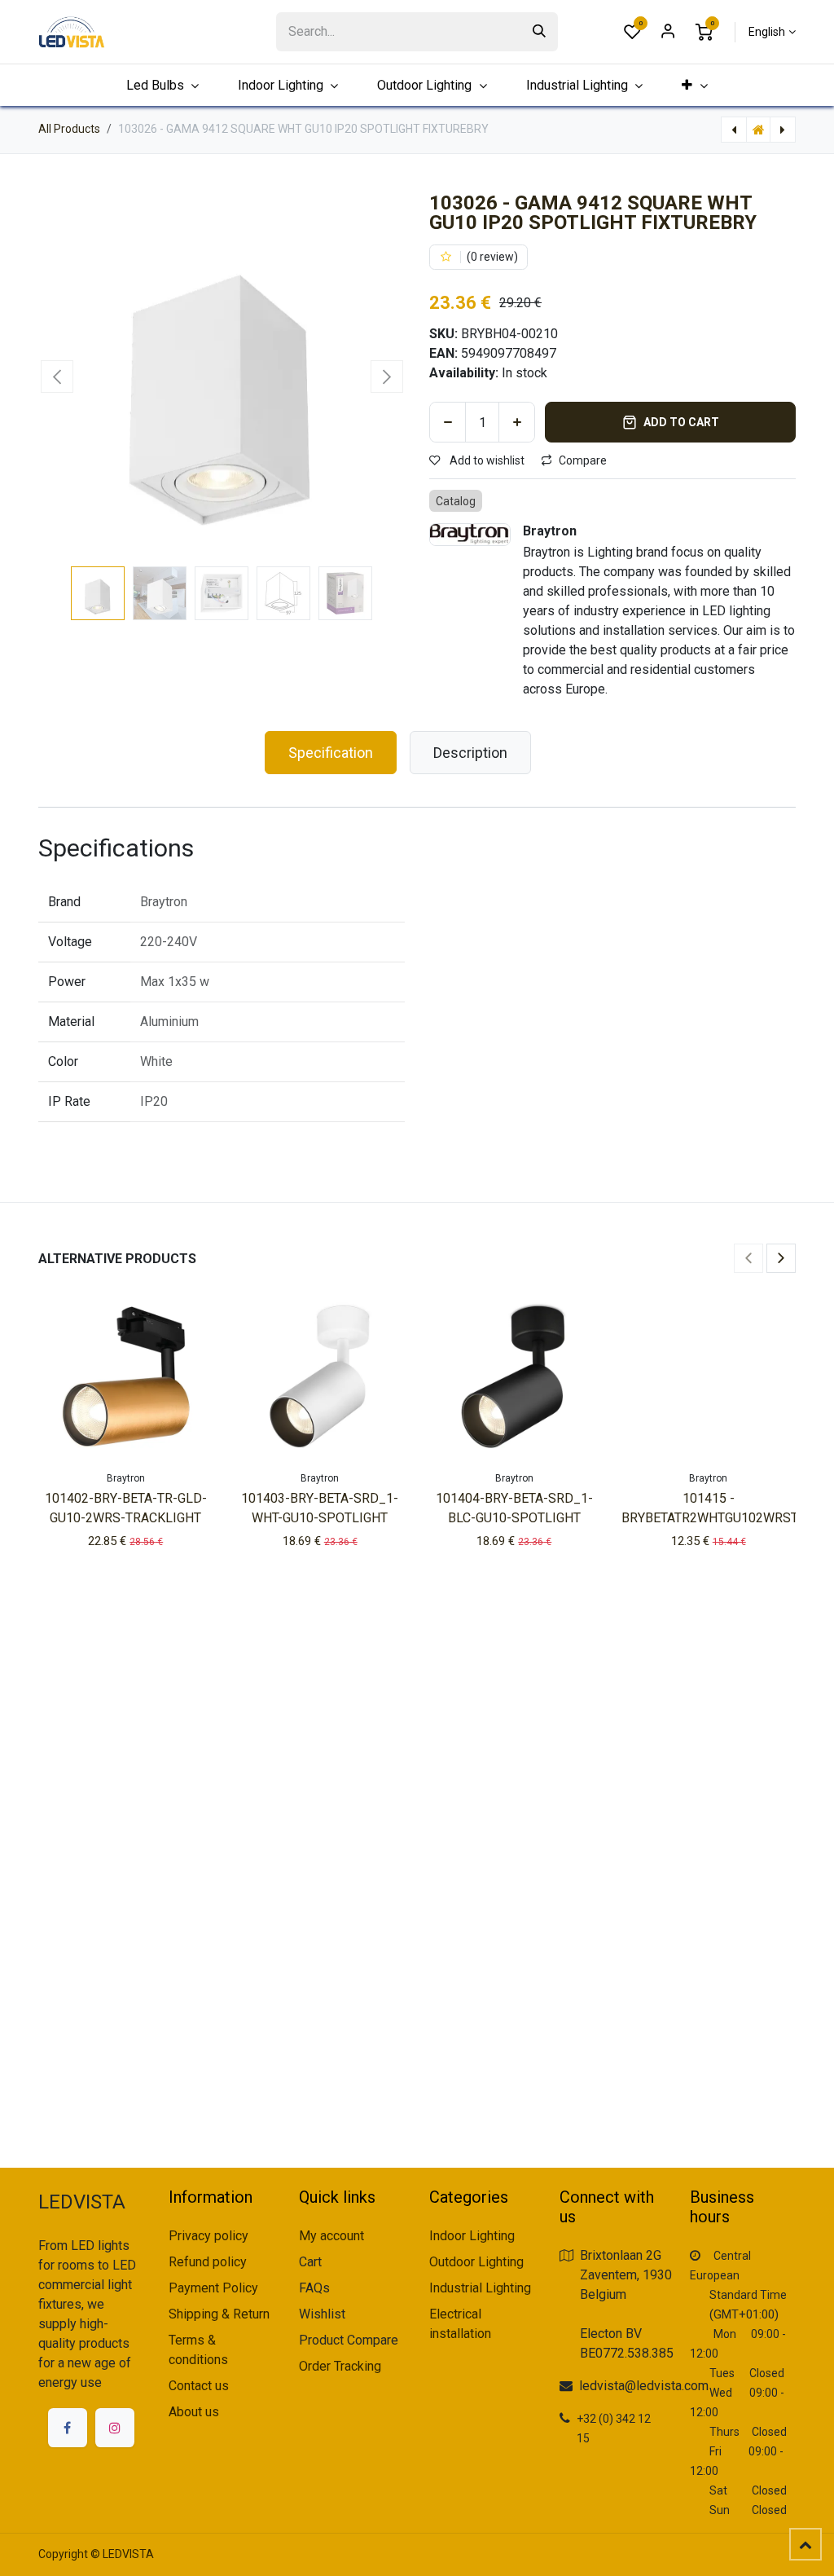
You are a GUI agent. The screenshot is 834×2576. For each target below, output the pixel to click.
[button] (57, 376)
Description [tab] (470, 753)
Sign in (668, 32)
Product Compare (349, 2340)
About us (194, 2412)
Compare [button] (583, 460)
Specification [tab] (331, 753)
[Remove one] (448, 422)
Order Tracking (340, 2366)
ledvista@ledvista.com (644, 2386)
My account (331, 2236)
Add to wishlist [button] (486, 460)
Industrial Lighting (480, 2288)
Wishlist (322, 2314)
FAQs (314, 2288)
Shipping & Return (219, 2314)
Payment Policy (213, 2288)
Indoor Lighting (472, 2236)
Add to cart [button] (681, 422)
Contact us (199, 2386)
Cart (310, 2262)
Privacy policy (208, 2236)
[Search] (539, 32)
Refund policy (208, 2262)
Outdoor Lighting (476, 2262)
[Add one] (517, 422)
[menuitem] (695, 85)
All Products (69, 129)
